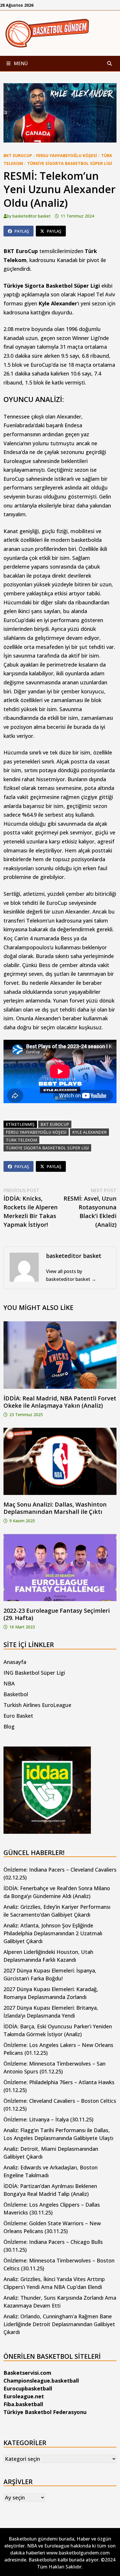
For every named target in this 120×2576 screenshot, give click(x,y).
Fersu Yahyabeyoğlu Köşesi (67, 155)
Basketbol (16, 1694)
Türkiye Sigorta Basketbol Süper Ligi (70, 163)
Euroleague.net (24, 2396)
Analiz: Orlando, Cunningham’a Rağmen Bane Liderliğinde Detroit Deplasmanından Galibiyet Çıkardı (59, 2324)
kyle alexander (89, 1132)
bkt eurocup (55, 1124)
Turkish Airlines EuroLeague (37, 1705)
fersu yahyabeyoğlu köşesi (36, 1132)
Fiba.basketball (23, 2404)
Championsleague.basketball (41, 2381)
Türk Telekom (21, 1140)
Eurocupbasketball (28, 2388)
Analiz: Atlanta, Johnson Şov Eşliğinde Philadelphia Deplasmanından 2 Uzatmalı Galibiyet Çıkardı (53, 1933)
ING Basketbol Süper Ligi (34, 1673)
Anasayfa (15, 1662)
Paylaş (22, 231)
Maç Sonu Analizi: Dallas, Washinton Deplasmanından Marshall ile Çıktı (55, 1508)
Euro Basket (18, 1716)
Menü (20, 63)
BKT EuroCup (18, 155)
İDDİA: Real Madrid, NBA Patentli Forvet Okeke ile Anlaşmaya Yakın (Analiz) (60, 1402)
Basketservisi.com (27, 2373)
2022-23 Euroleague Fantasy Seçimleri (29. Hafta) (57, 1614)
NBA (9, 1683)
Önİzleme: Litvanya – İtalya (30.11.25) (48, 2119)
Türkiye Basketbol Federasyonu (45, 2412)
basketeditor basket (32, 216)
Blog (9, 1726)
